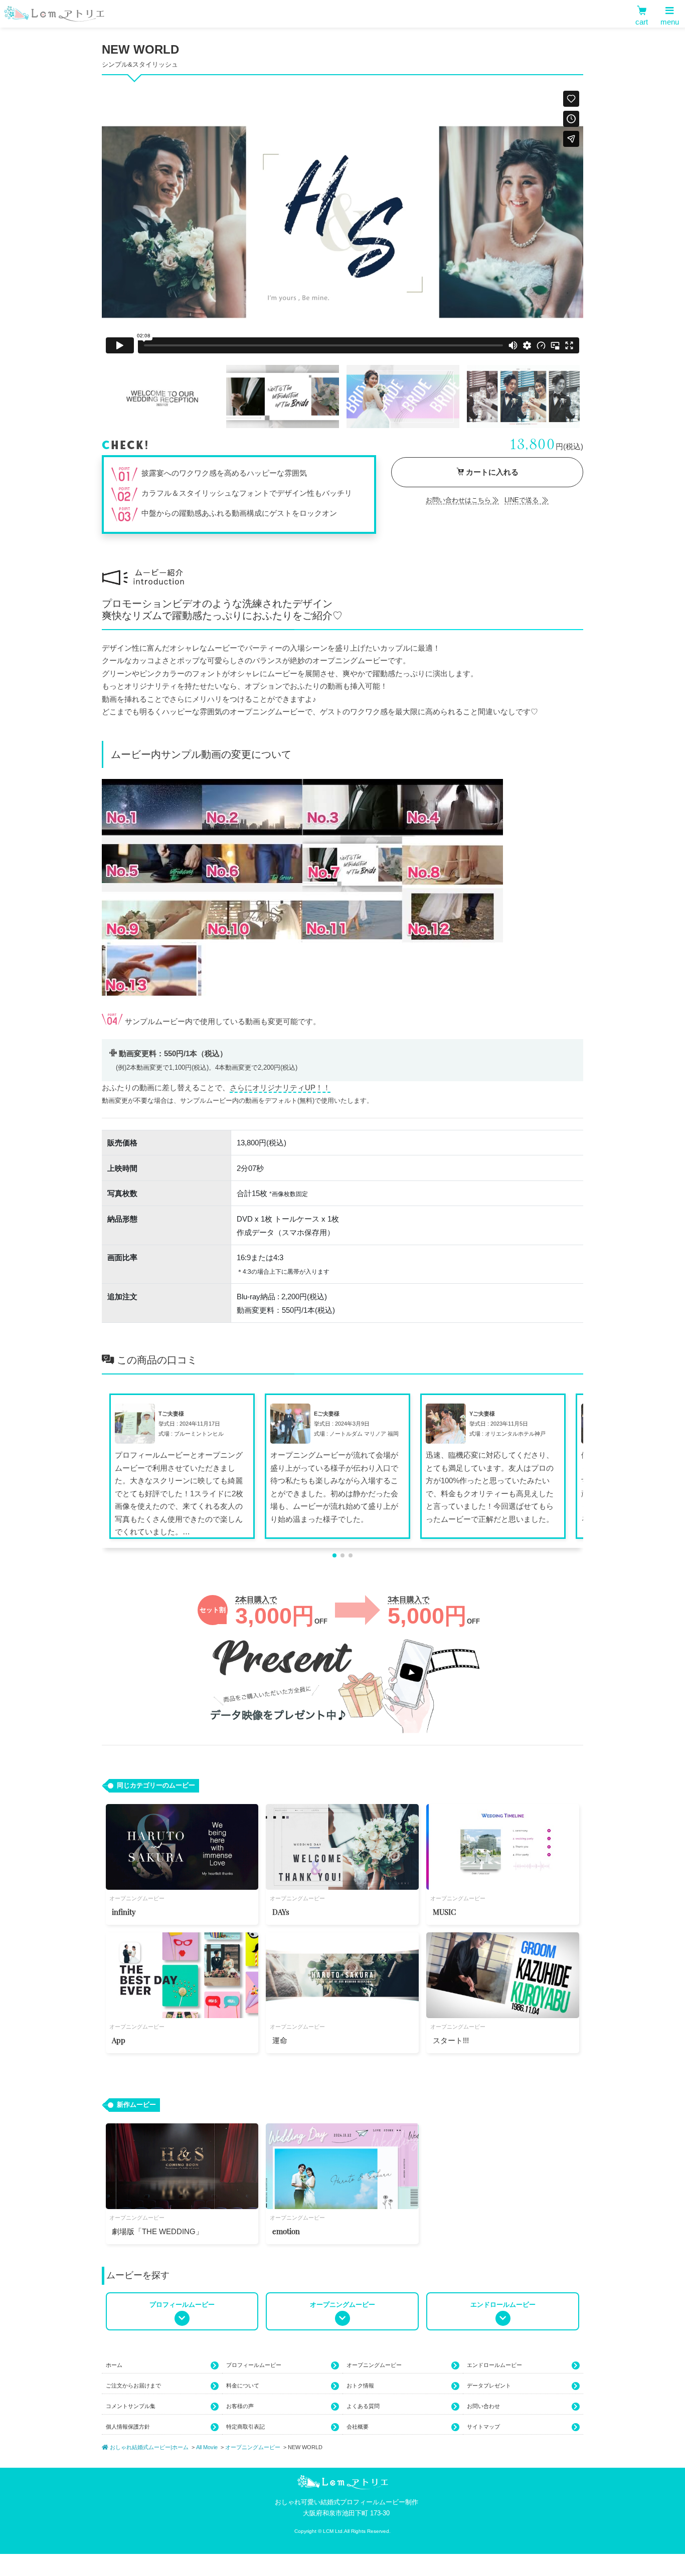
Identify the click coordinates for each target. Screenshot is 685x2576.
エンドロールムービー (494, 2365)
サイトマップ (483, 2427)
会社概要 (358, 2427)
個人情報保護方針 (128, 2427)
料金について (243, 2386)
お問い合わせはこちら (458, 500)
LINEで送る (523, 500)
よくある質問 (363, 2406)
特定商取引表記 (245, 2427)
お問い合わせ (483, 2406)
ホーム (114, 2365)
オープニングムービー (374, 2365)
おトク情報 (360, 2386)
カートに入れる (491, 472)
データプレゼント (489, 2386)
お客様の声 (240, 2406)
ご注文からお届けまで (133, 2386)
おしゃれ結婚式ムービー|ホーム (148, 2447)
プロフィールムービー (254, 2365)
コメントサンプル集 (131, 2406)
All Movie (207, 2447)
